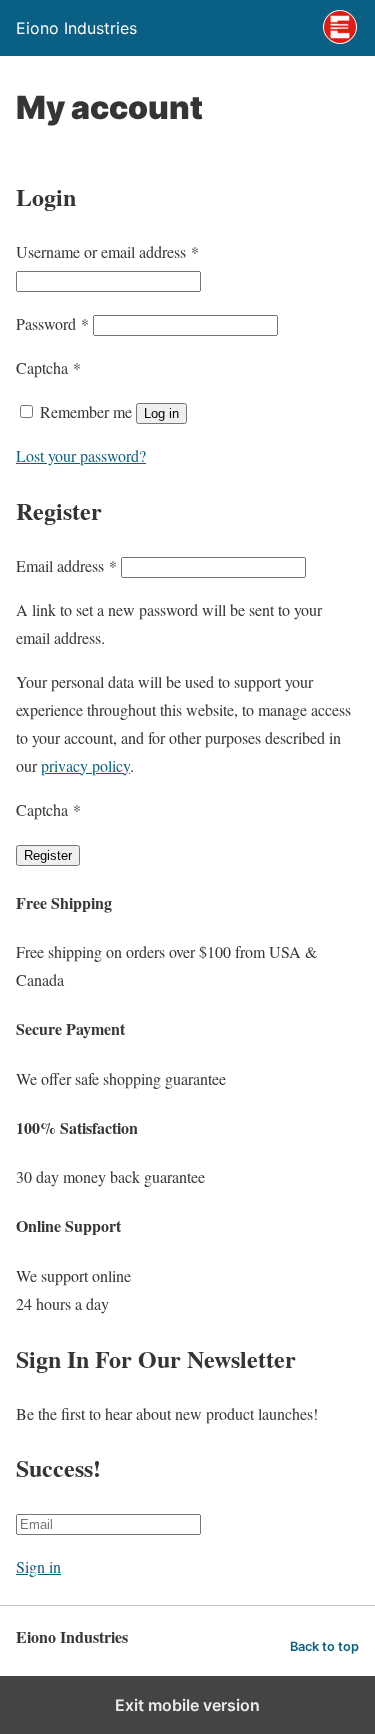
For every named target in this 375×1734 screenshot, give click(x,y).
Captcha (48, 367)
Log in (161, 413)
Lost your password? (81, 455)
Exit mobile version (187, 1705)
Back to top (324, 1646)
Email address (66, 565)
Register (48, 855)
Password (52, 323)
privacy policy (85, 765)
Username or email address (107, 251)
